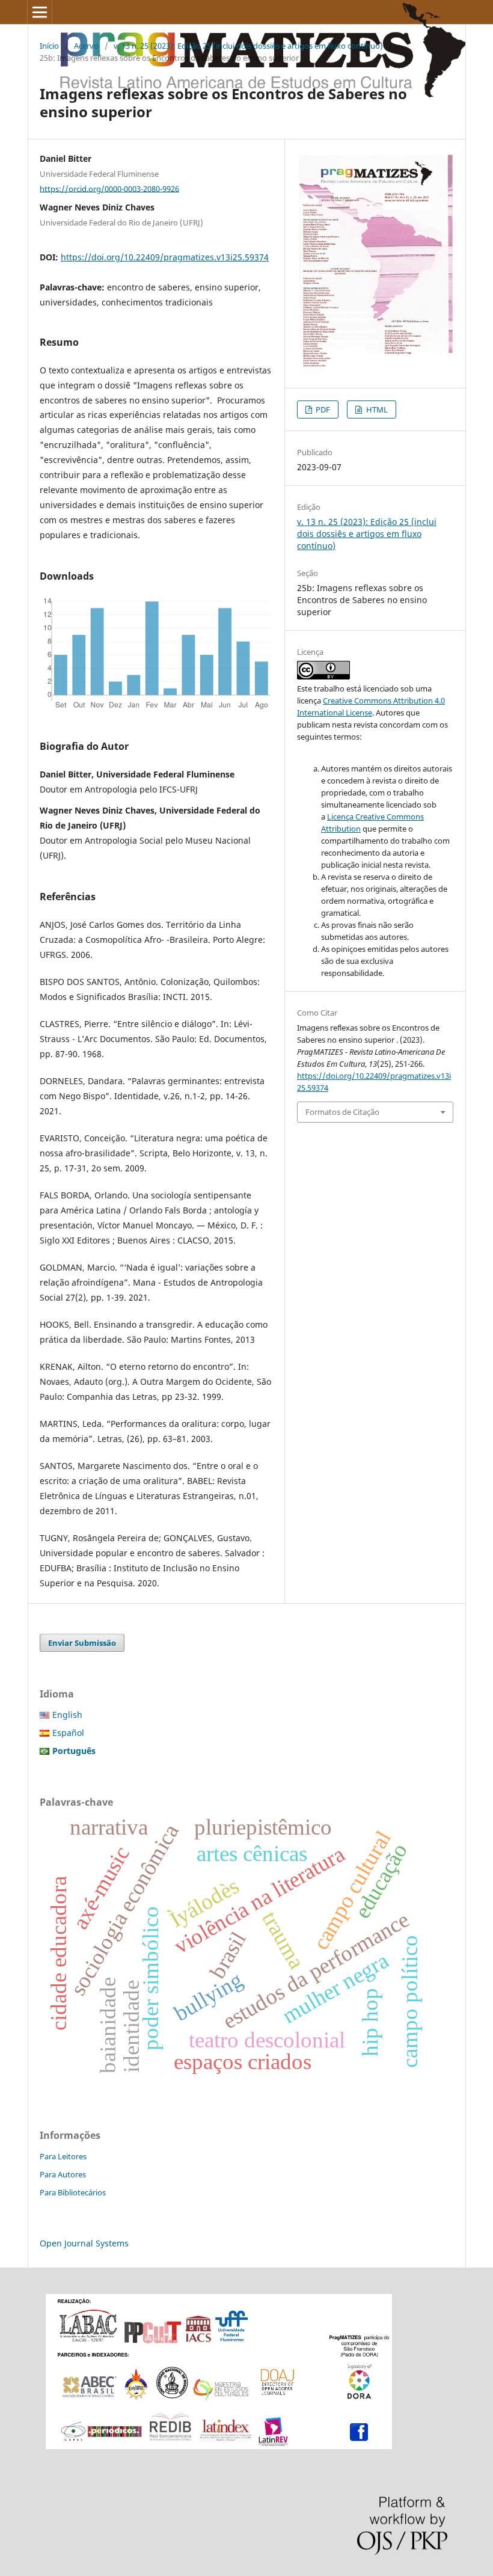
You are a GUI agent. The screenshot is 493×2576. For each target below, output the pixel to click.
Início (49, 46)
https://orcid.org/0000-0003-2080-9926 (109, 188)
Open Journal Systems (84, 2243)
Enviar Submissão (82, 1643)
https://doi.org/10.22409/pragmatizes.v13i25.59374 (165, 257)
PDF (322, 409)
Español (68, 1733)
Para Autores (63, 2174)
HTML (376, 409)
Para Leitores (63, 2156)
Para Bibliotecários (73, 2192)
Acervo (86, 46)
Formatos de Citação (342, 1112)
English (67, 1715)
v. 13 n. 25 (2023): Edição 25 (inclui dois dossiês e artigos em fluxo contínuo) (248, 46)
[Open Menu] (40, 12)
